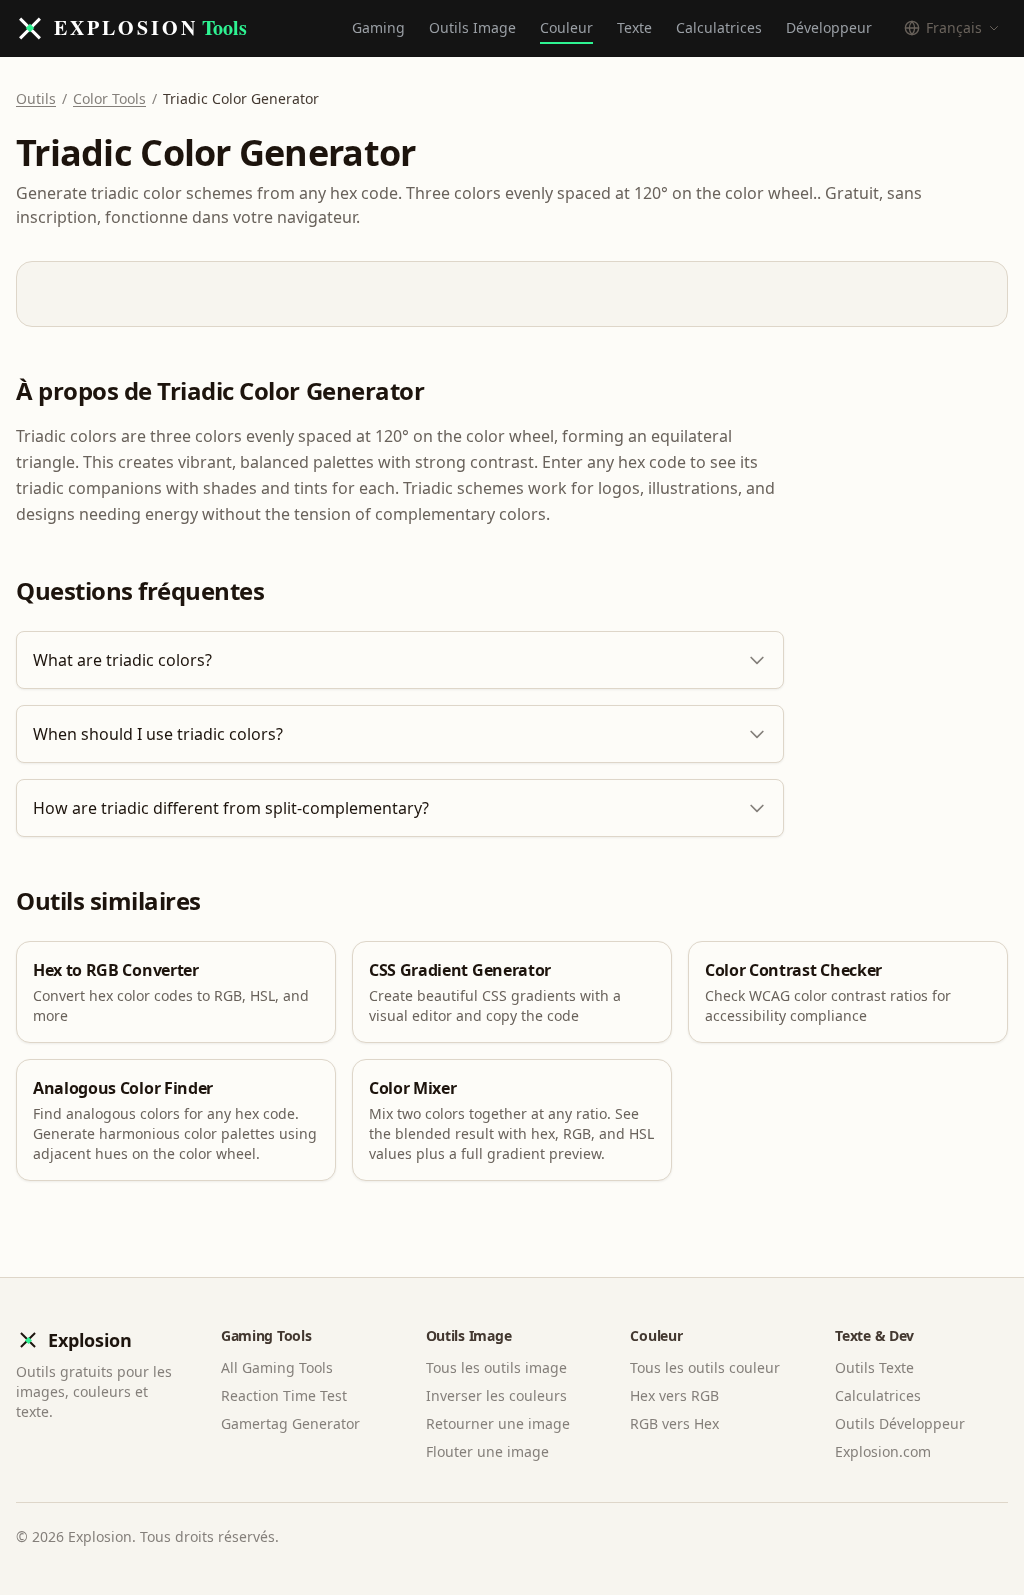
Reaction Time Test (284, 1395)
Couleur (566, 27)
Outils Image (472, 27)
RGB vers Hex (674, 1423)
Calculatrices (719, 27)
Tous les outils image (496, 1367)
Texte (634, 27)
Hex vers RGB (674, 1395)
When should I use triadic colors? (158, 734)
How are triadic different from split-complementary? (231, 808)
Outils (36, 98)
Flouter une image (487, 1451)
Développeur (829, 27)
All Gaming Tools (277, 1367)
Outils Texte (874, 1367)
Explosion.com (883, 1451)
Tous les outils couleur (705, 1367)
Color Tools (109, 98)
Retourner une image (498, 1423)
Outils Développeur (900, 1423)
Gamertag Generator (290, 1423)
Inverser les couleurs (496, 1395)
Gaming (378, 27)
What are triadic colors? (122, 660)
